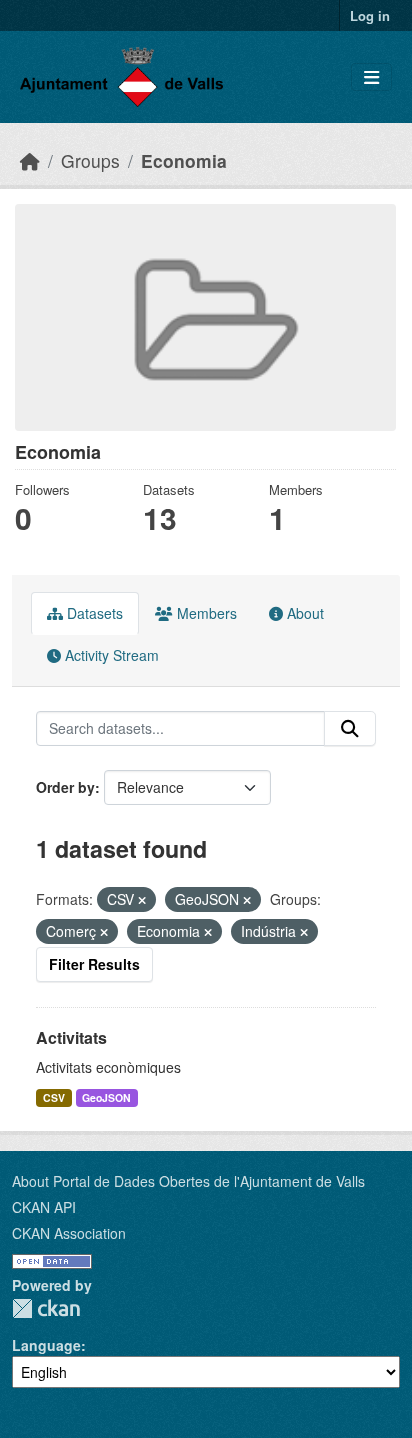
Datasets (93, 613)
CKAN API (44, 1207)
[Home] (30, 160)
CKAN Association (69, 1233)
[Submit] (350, 729)
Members (205, 613)
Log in (370, 15)
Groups (90, 160)
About (303, 613)
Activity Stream (110, 655)
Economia (184, 160)
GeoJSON (106, 1097)
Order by (65, 787)
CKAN (46, 1308)
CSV (54, 1097)
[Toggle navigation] (371, 77)
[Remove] (142, 900)
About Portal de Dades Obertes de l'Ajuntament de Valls (188, 1181)
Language (46, 1345)
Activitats (71, 1037)
